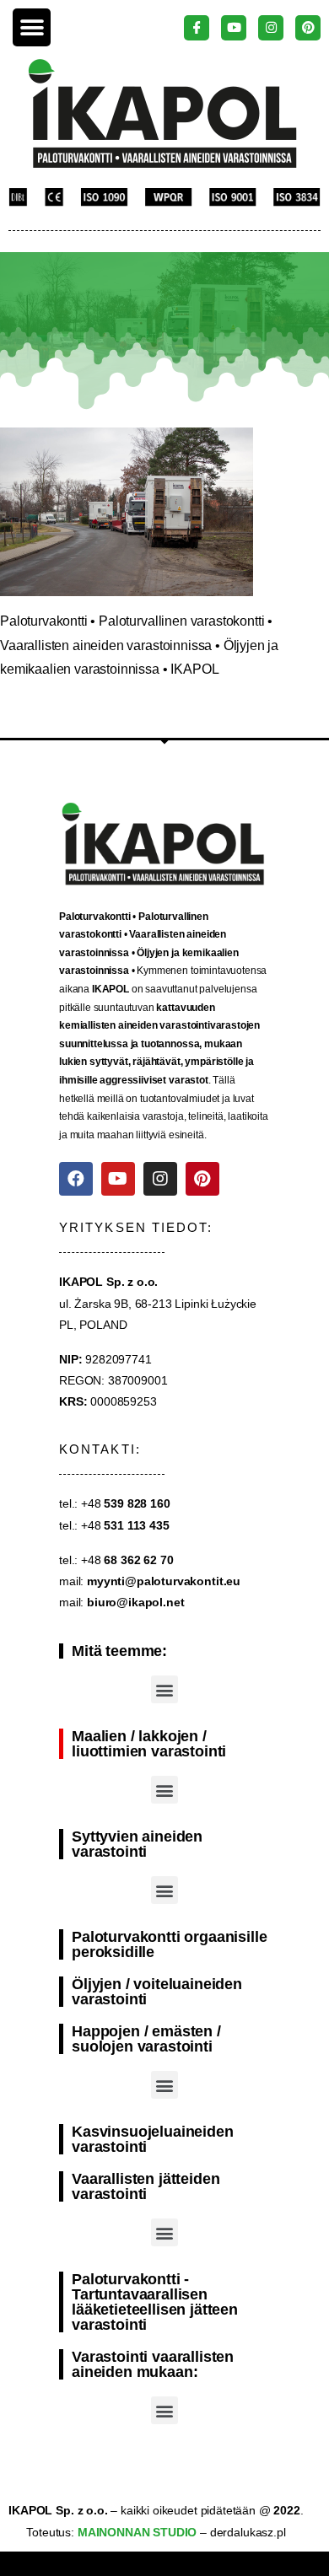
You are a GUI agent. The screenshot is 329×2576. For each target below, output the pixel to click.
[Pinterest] (202, 1179)
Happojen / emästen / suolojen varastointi (146, 2039)
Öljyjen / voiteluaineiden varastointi (157, 1992)
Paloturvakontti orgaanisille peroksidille (170, 1944)
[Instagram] (160, 1179)
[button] (32, 27)
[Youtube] (118, 1179)
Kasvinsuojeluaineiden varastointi (153, 2139)
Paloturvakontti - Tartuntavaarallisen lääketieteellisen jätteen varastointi (155, 2302)
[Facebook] (76, 1179)
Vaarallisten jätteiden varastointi (146, 2186)
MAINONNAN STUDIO (135, 2532)
